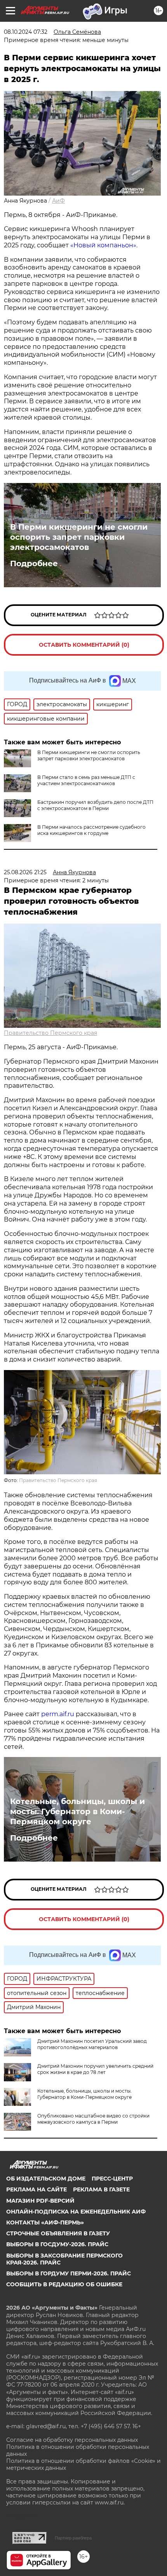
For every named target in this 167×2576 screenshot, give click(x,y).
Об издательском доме (46, 2179)
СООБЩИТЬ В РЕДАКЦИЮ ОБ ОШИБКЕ (64, 2284)
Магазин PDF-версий (40, 2201)
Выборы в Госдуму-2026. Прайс (57, 2244)
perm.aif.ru (58, 1714)
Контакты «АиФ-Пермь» (45, 2222)
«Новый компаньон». (104, 245)
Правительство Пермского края (50, 1033)
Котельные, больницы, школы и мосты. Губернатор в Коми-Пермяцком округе (77, 1811)
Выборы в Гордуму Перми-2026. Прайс (69, 2273)
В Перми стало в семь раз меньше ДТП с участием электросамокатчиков (86, 780)
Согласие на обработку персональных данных (72, 2440)
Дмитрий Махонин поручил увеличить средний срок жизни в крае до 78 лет (95, 2069)
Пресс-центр (112, 2179)
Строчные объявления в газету (58, 2233)
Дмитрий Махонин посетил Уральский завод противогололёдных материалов (92, 2044)
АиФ (58, 201)
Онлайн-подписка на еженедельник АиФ (76, 2212)
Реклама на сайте (37, 2189)
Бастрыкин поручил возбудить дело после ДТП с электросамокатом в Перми (95, 805)
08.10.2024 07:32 (26, 32)
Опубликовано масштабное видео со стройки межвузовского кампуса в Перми (93, 2119)
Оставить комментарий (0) (84, 645)
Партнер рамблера (73, 2538)
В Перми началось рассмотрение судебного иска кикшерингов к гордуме (91, 830)
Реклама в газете (101, 2189)
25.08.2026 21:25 (25, 872)
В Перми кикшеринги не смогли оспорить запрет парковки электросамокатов (79, 537)
